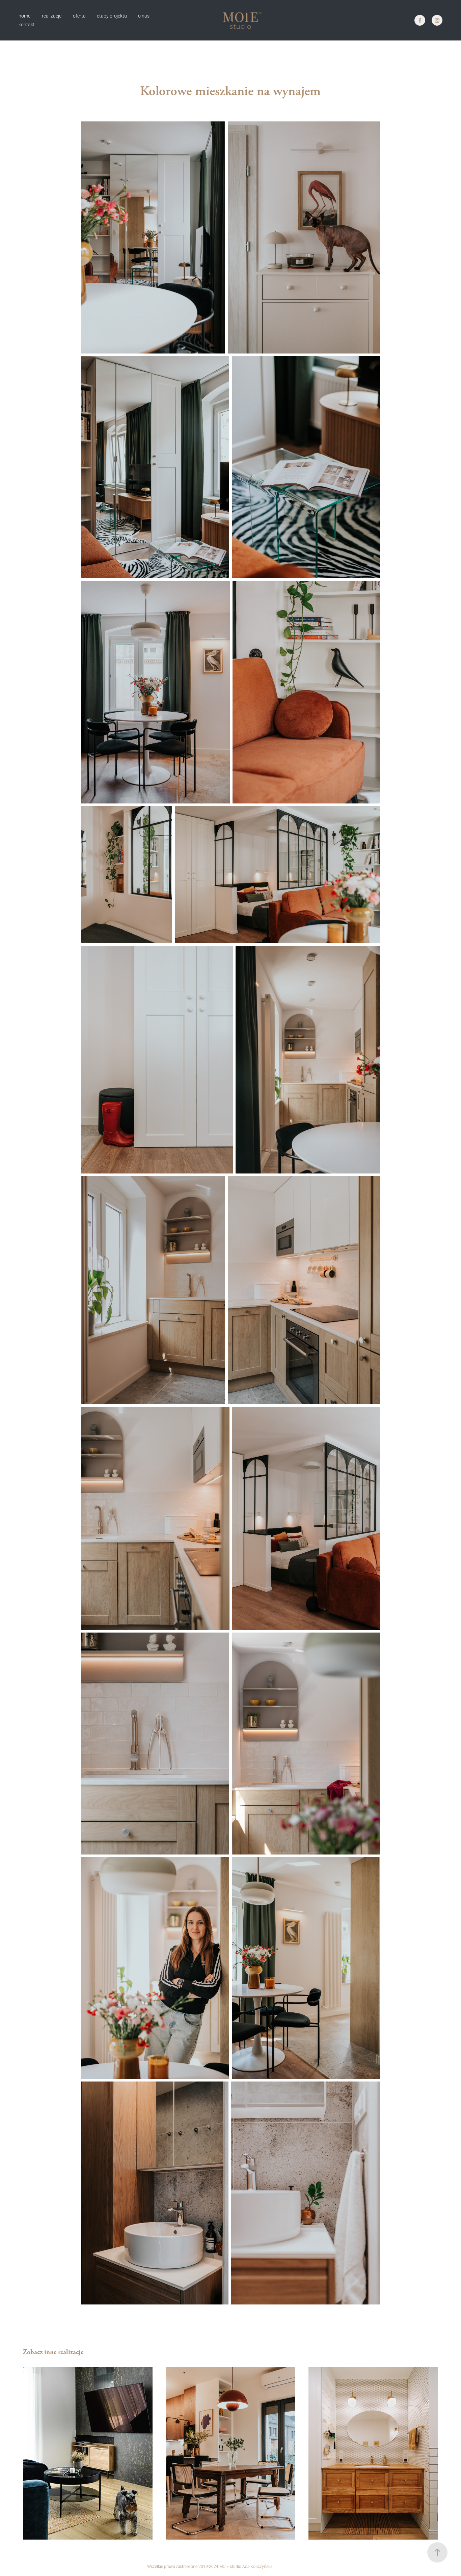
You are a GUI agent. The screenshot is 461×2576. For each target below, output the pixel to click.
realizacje (52, 16)
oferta (79, 16)
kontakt (27, 24)
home (24, 16)
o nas (144, 16)
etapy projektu (112, 16)
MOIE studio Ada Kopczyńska (246, 2566)
